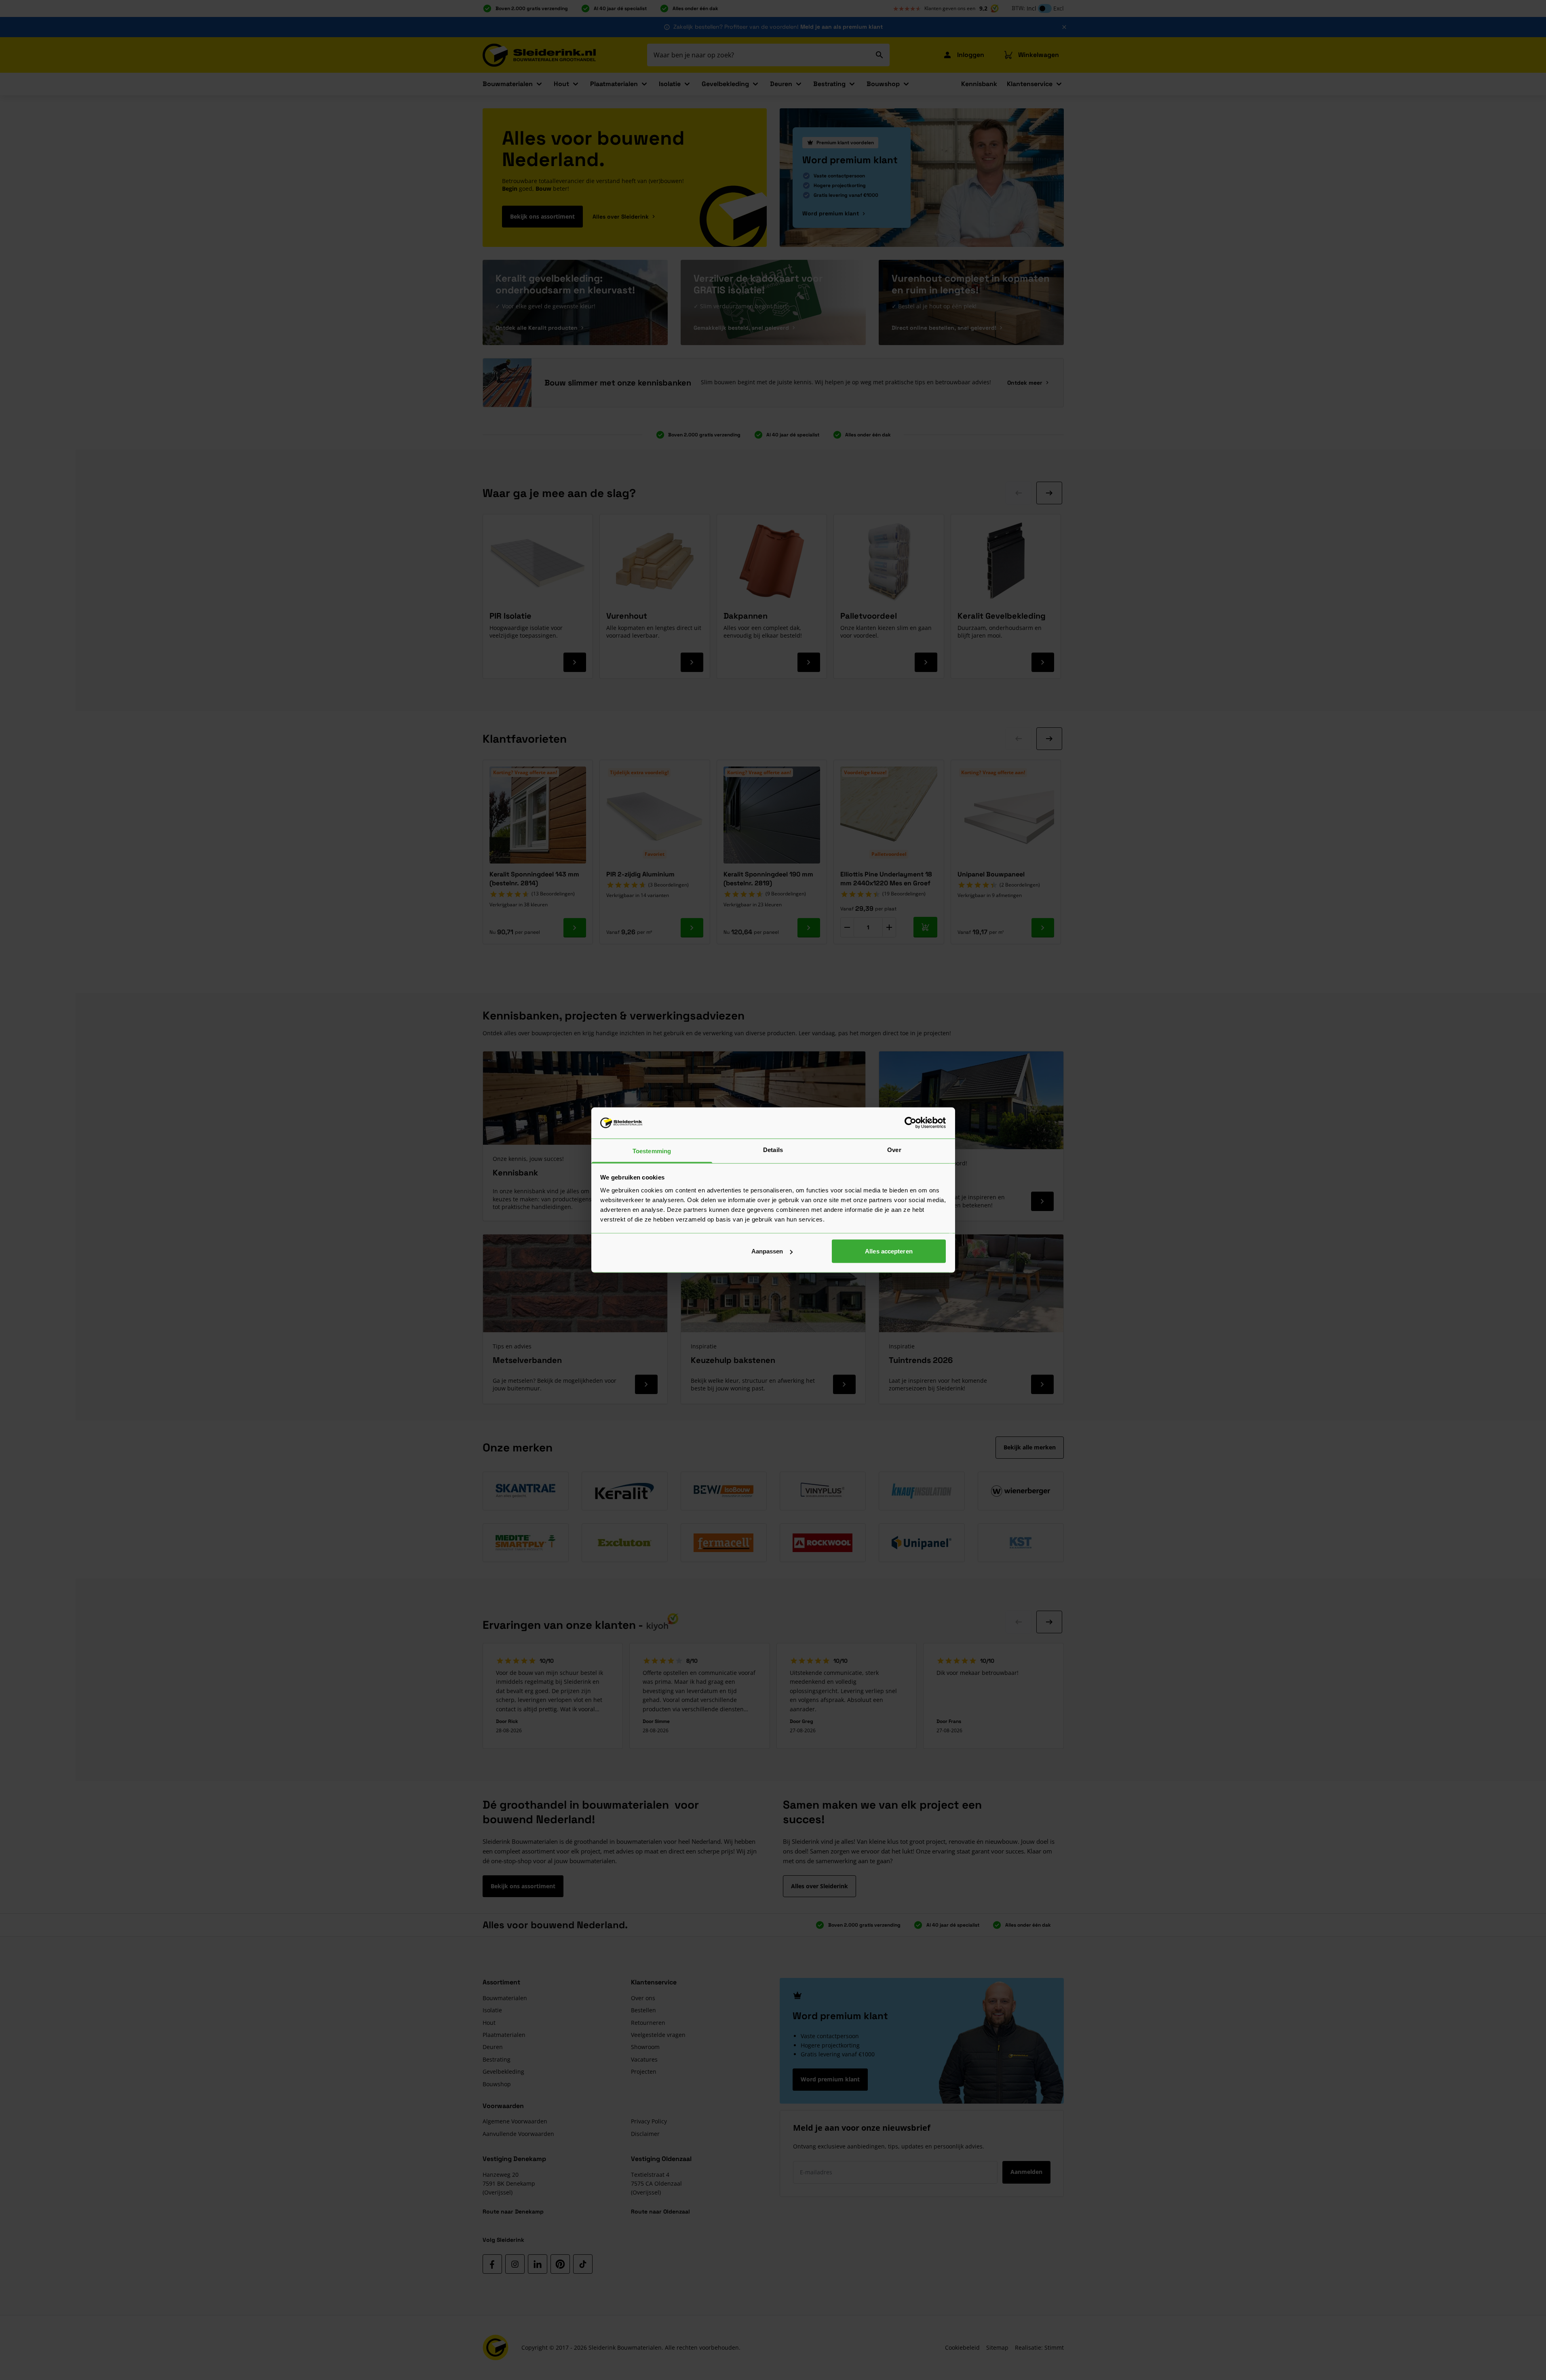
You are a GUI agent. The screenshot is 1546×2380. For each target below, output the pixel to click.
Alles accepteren (889, 1251)
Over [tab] (894, 1149)
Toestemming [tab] (652, 1151)
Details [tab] (773, 1149)
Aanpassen (767, 1251)
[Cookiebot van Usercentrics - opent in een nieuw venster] (910, 1123)
